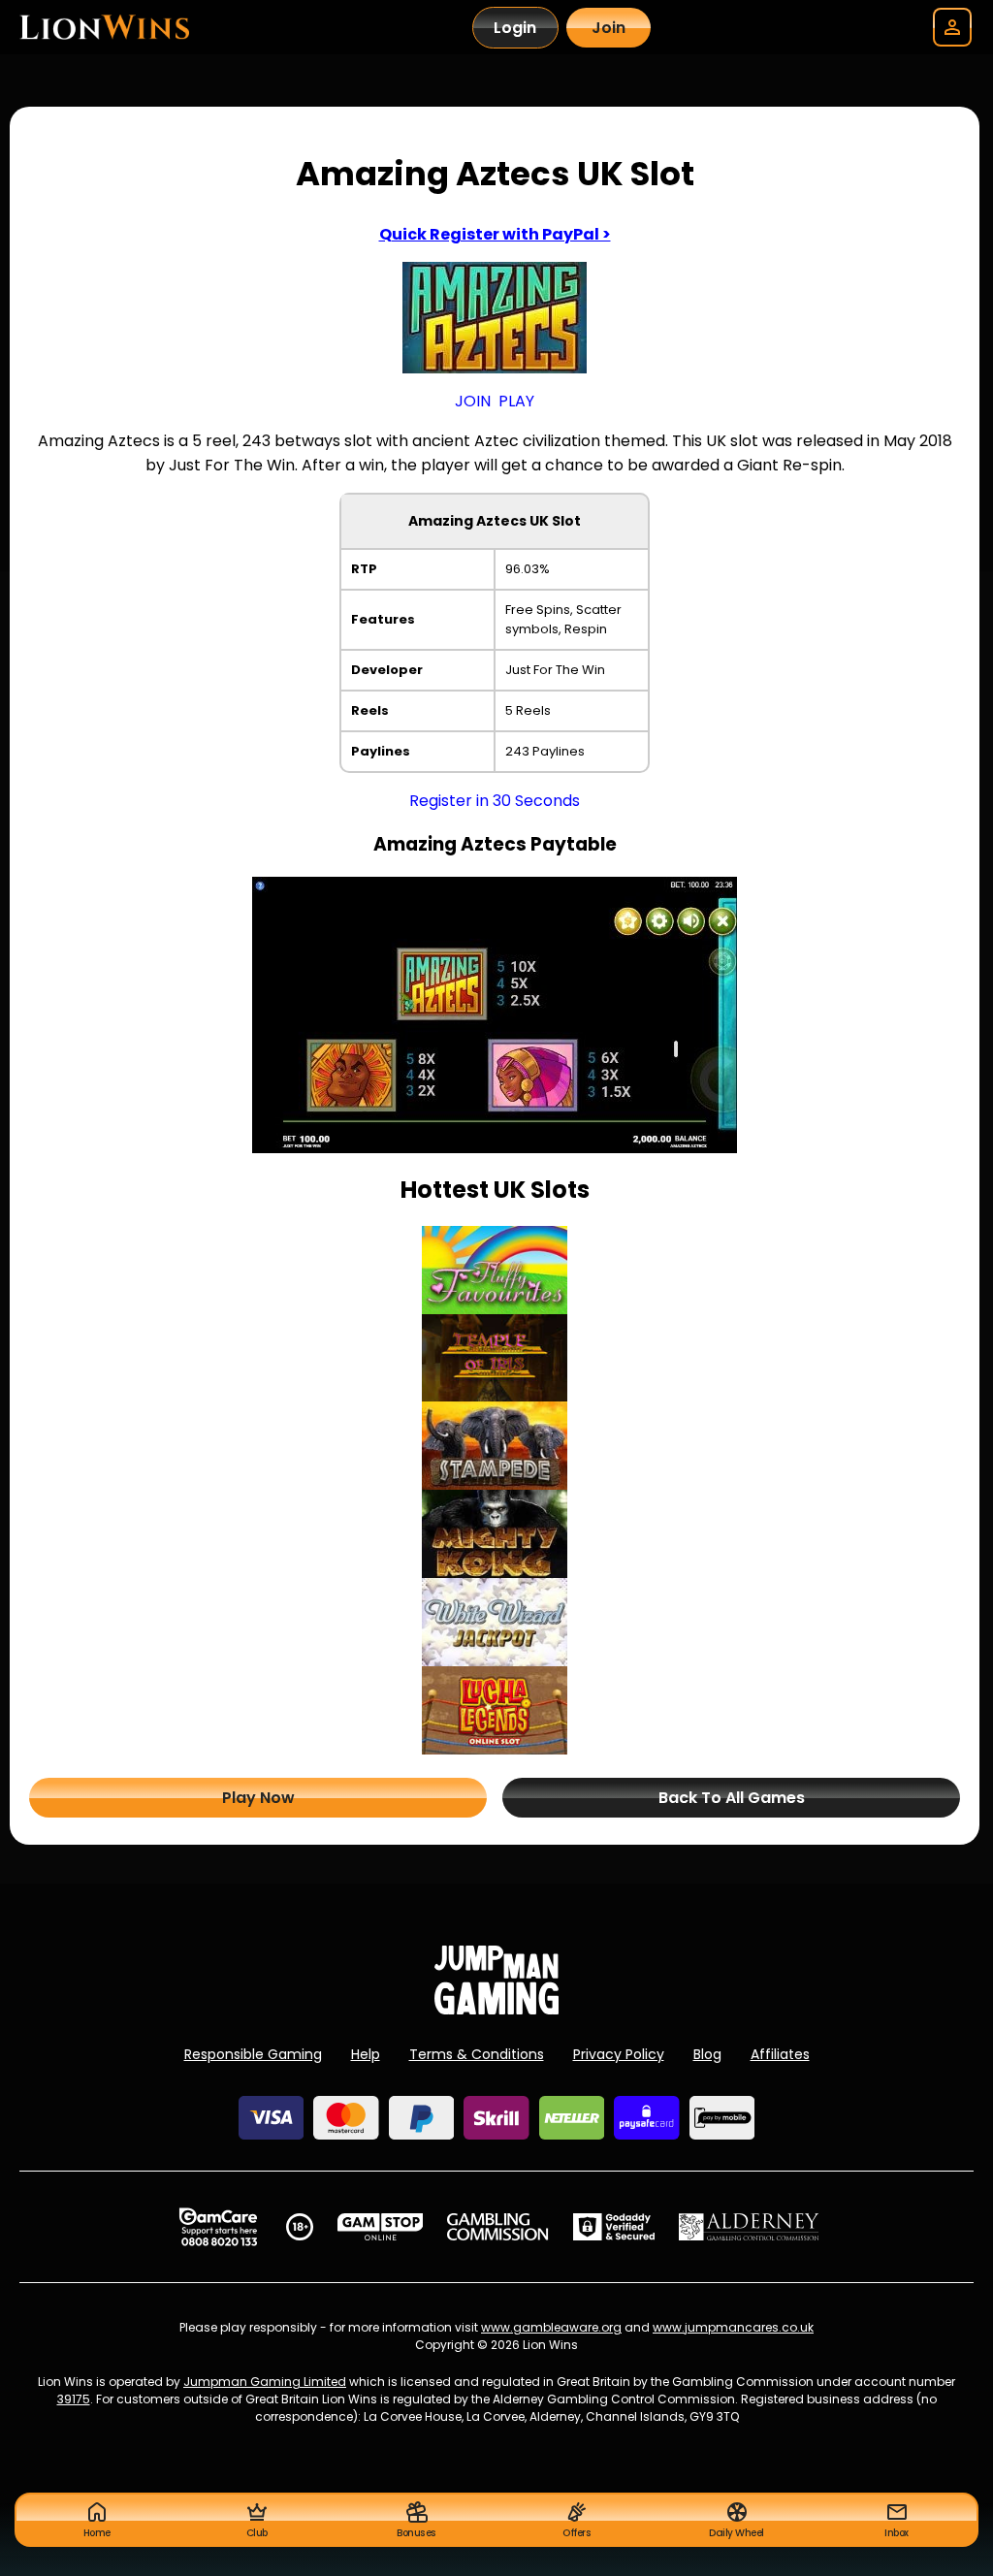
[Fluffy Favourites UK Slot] (495, 1270)
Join (609, 28)
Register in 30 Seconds (495, 801)
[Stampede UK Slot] (495, 1446)
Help (366, 2054)
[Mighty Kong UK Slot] (495, 1534)
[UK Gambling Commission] (497, 2227)
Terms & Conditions (477, 2054)
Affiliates (780, 2054)
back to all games (732, 1798)
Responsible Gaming (253, 2054)
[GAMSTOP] (381, 2227)
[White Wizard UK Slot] (495, 1622)
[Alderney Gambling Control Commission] (749, 2227)
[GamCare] (218, 2227)
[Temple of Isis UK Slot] (495, 1358)
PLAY (516, 401)
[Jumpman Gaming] (496, 2009)
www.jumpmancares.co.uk (733, 2327)
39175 (74, 2399)
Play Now (258, 1798)
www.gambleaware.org (551, 2327)
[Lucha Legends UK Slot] (495, 1710)
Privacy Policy (619, 2054)
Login (515, 28)
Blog (707, 2054)
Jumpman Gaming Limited (265, 2382)
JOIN (473, 401)
